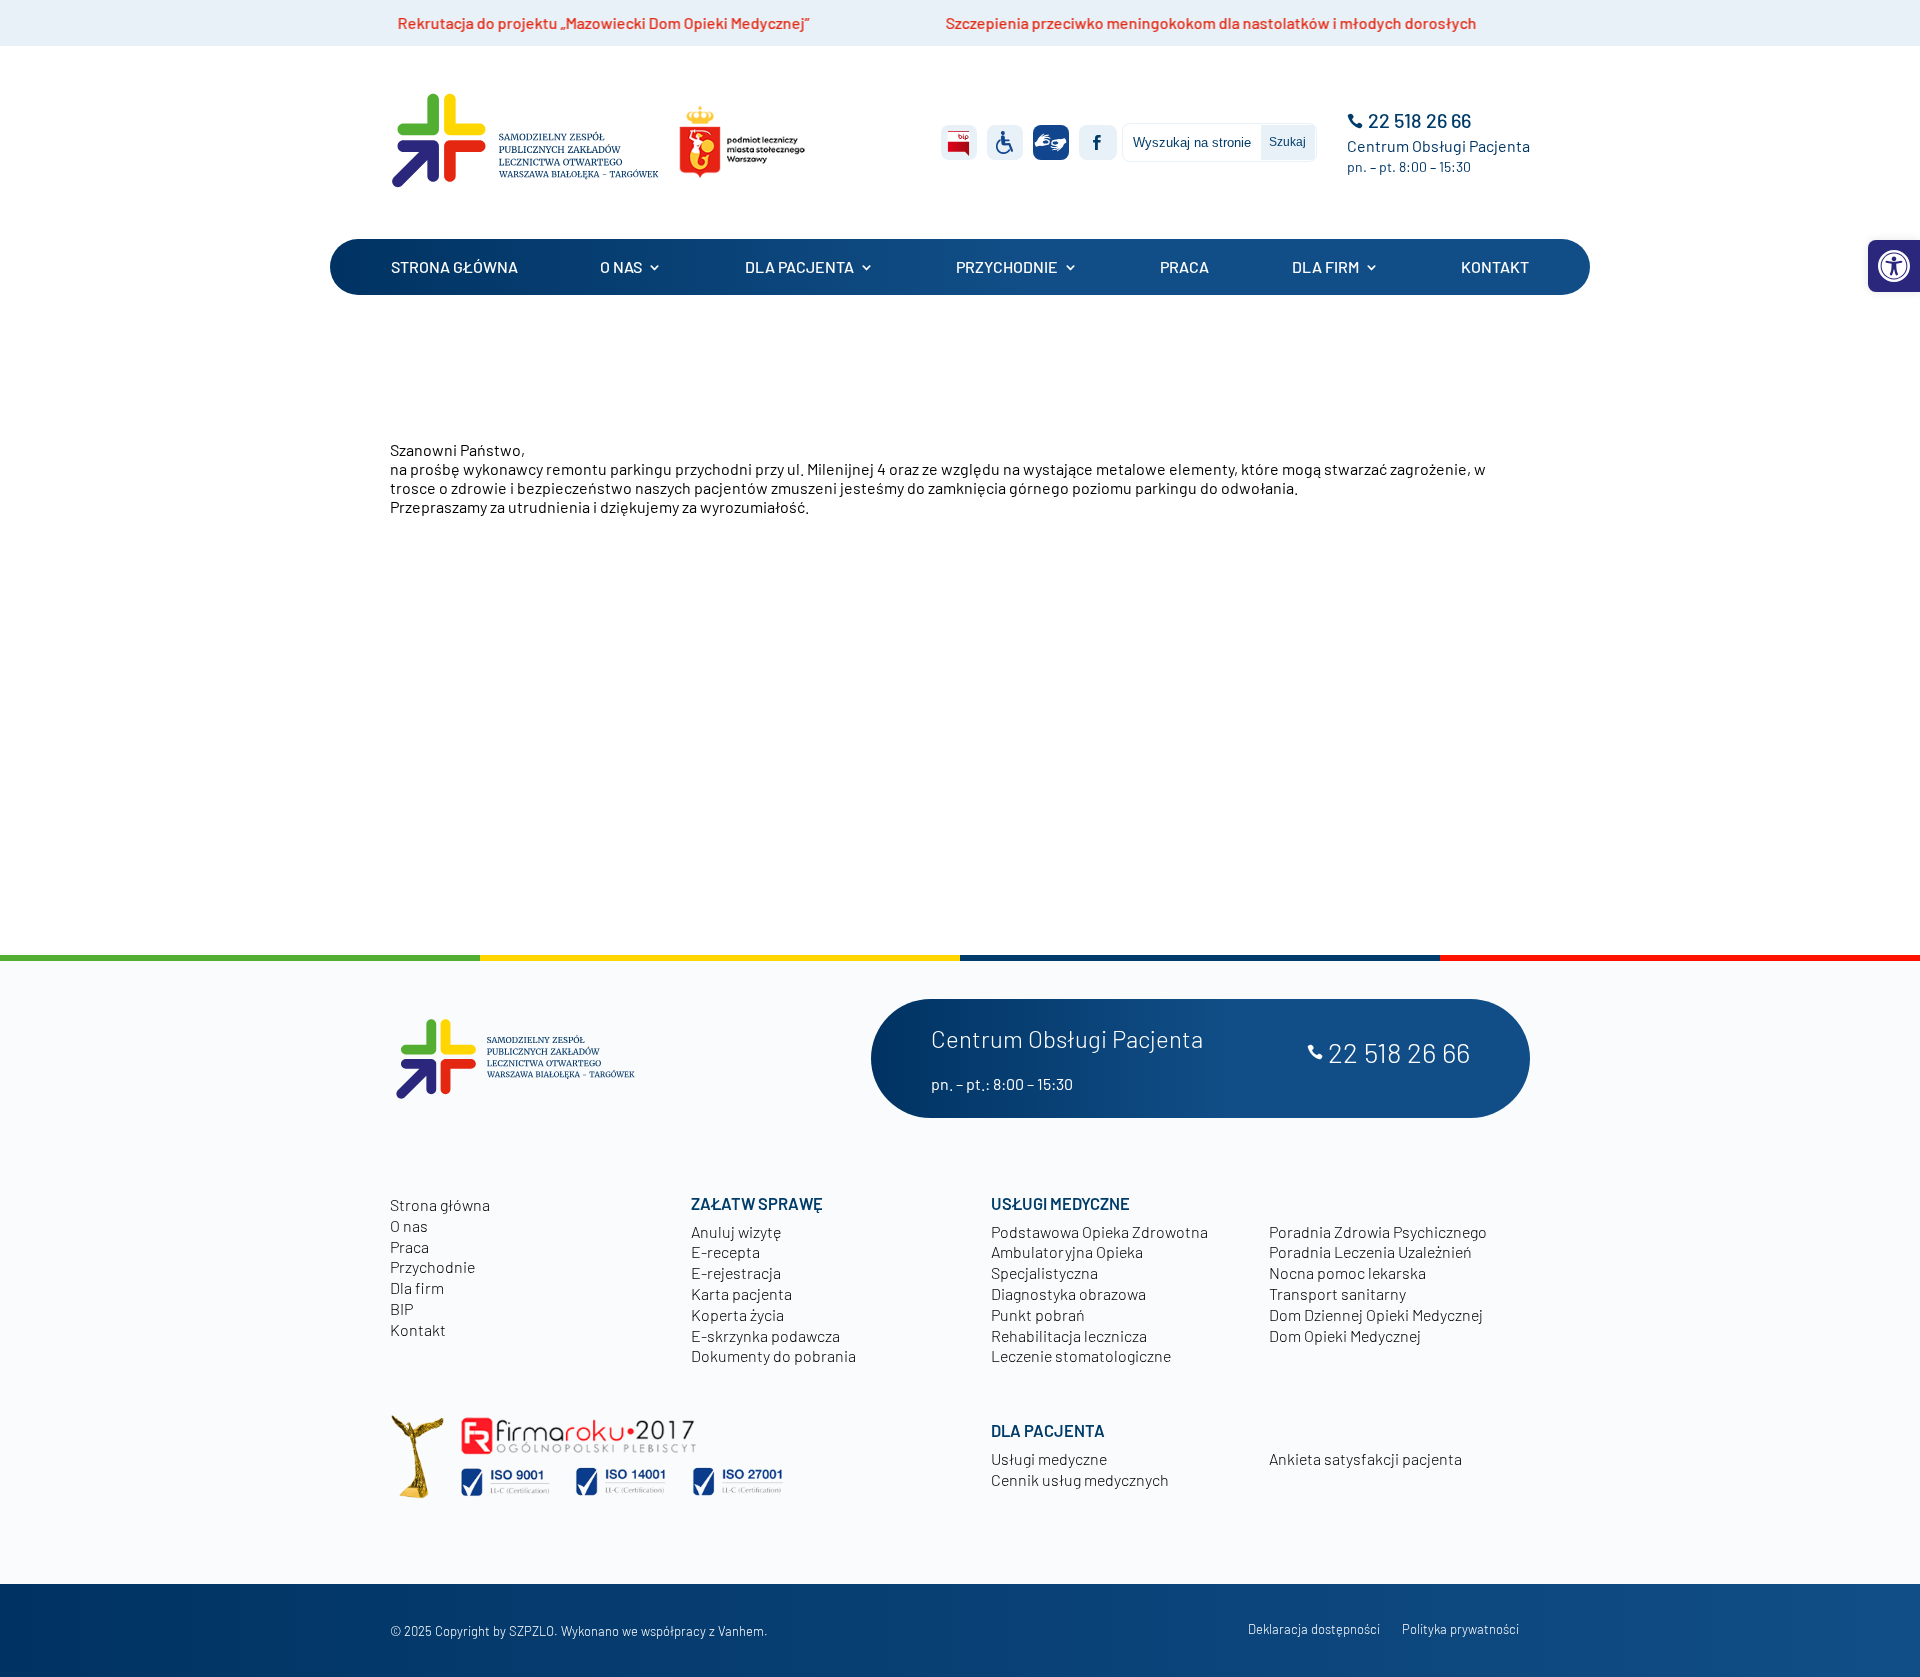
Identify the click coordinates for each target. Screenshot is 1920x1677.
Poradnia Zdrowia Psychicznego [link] (1378, 1231)
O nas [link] (621, 267)
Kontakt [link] (1495, 267)
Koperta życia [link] (737, 1314)
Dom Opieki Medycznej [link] (1345, 1335)
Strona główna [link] (454, 267)
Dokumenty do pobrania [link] (773, 1355)
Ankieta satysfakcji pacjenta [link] (1365, 1458)
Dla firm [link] (1325, 267)
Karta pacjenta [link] (741, 1293)
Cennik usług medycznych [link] (1080, 1479)
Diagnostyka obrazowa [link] (1068, 1293)
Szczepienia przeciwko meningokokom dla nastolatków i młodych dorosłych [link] (1102, 22)
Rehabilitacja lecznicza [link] (1069, 1335)
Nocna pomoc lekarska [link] (1347, 1272)
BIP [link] (401, 1308)
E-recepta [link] (725, 1251)
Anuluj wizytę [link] (736, 1231)
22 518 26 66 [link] (1419, 120)
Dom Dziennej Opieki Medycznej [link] (1376, 1314)
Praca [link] (1184, 267)
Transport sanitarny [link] (1337, 1293)
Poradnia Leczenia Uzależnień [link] (1370, 1251)
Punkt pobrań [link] (1038, 1314)
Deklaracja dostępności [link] (1314, 1629)
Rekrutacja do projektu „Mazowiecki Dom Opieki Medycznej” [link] (495, 22)
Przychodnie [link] (1007, 267)
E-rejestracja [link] (736, 1272)
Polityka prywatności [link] (1460, 1629)
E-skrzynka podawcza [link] (765, 1335)
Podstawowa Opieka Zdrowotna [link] (1099, 1231)
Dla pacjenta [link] (799, 267)
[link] (1894, 266)
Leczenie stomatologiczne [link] (1081, 1355)
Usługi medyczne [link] (1049, 1458)
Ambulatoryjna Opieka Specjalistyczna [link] (1067, 1262)
